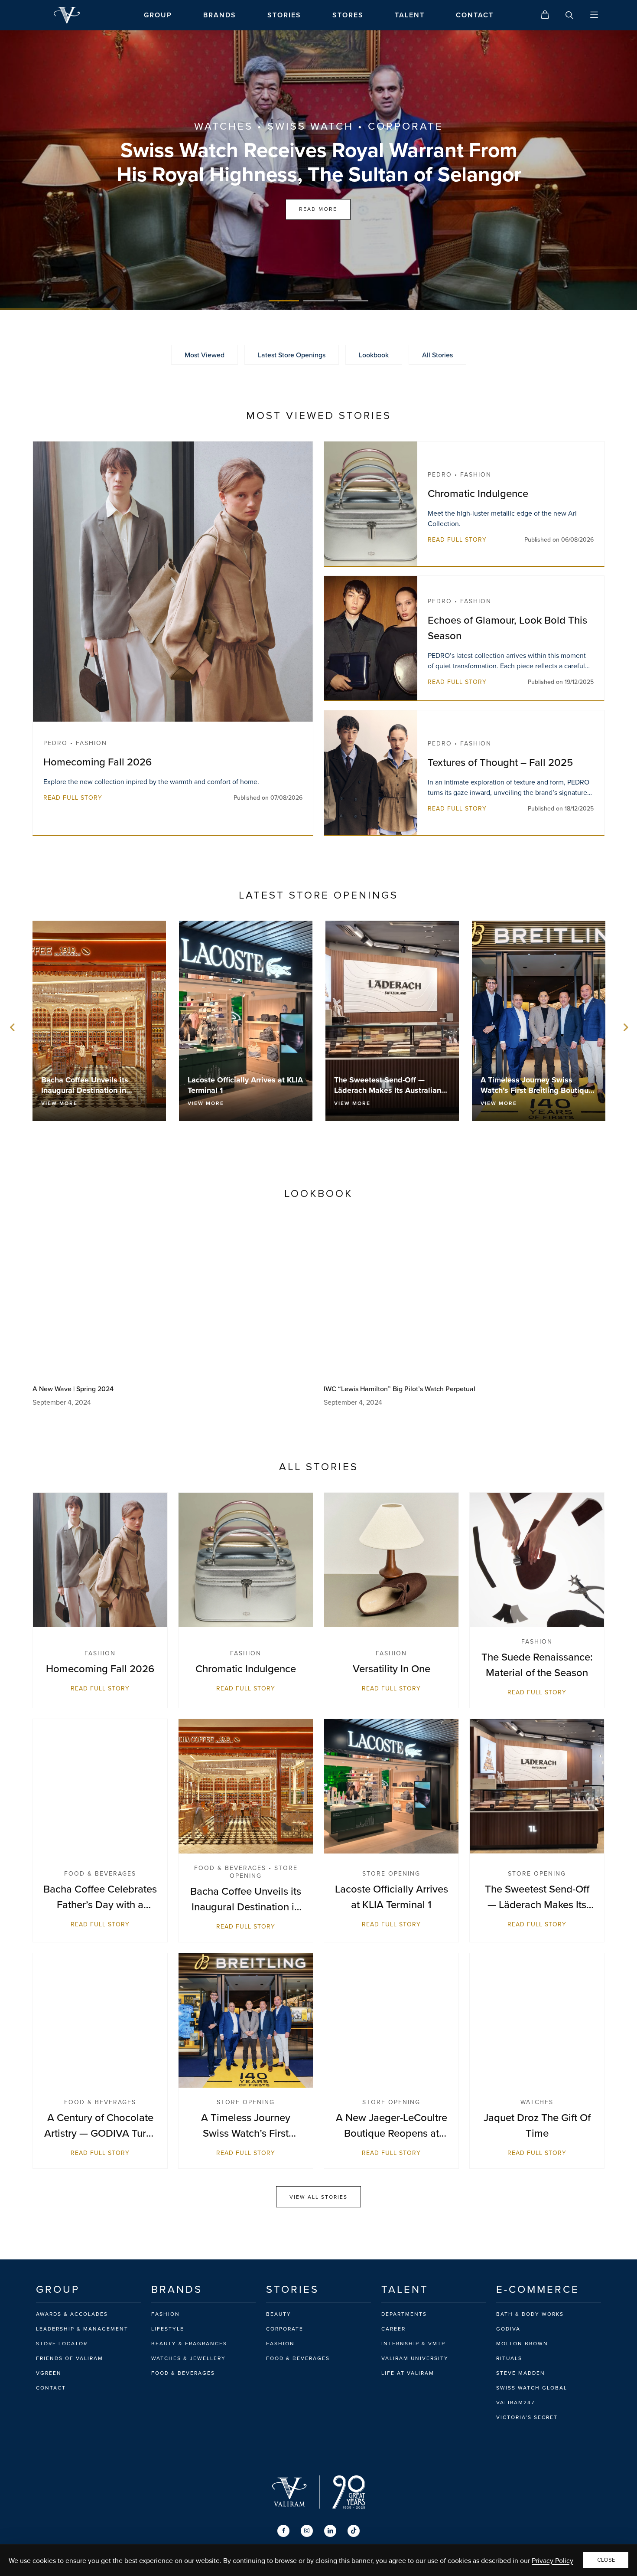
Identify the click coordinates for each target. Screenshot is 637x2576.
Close (606, 2560)
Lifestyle (168, 2329)
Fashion (166, 2314)
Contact (51, 2388)
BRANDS (220, 15)
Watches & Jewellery (188, 2358)
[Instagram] (307, 2531)
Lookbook (374, 355)
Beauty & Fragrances (189, 2344)
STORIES (284, 15)
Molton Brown (522, 2344)
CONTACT (475, 15)
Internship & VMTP (413, 2344)
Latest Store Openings (292, 355)
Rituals (509, 2358)
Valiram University (415, 2358)
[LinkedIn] (330, 2531)
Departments (404, 2314)
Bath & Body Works (530, 2314)
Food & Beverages (183, 2373)
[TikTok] (354, 2531)
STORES (348, 15)
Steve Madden (521, 2373)
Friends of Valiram (70, 2358)
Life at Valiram (408, 2373)
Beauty (279, 2314)
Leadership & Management (82, 2329)
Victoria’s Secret (527, 2417)
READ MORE (318, 209)
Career (393, 2329)
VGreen (49, 2373)
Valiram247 (515, 2403)
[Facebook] (283, 2531)
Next (624, 1027)
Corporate (285, 2329)
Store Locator (62, 2344)
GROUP (158, 15)
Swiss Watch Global (532, 2388)
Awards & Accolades (72, 2314)
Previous (13, 1027)
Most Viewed (205, 355)
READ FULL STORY (73, 798)
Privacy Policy (552, 2560)
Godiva (508, 2329)
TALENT (410, 15)
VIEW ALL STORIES (318, 2197)
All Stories (437, 355)
